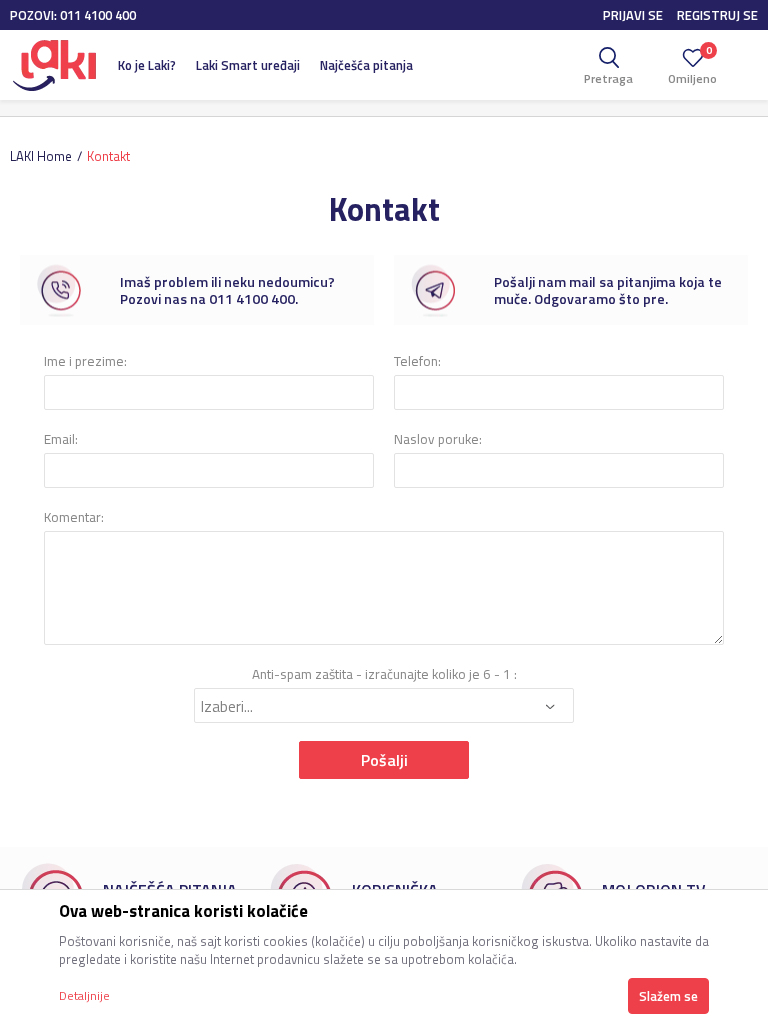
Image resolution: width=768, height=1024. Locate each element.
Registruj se (717, 15)
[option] (197, 290)
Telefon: (417, 361)
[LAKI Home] (54, 65)
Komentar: (74, 517)
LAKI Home (41, 156)
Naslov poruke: (438, 439)
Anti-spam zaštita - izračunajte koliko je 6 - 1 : (384, 674)
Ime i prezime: (85, 361)
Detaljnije (84, 995)
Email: (61, 439)
